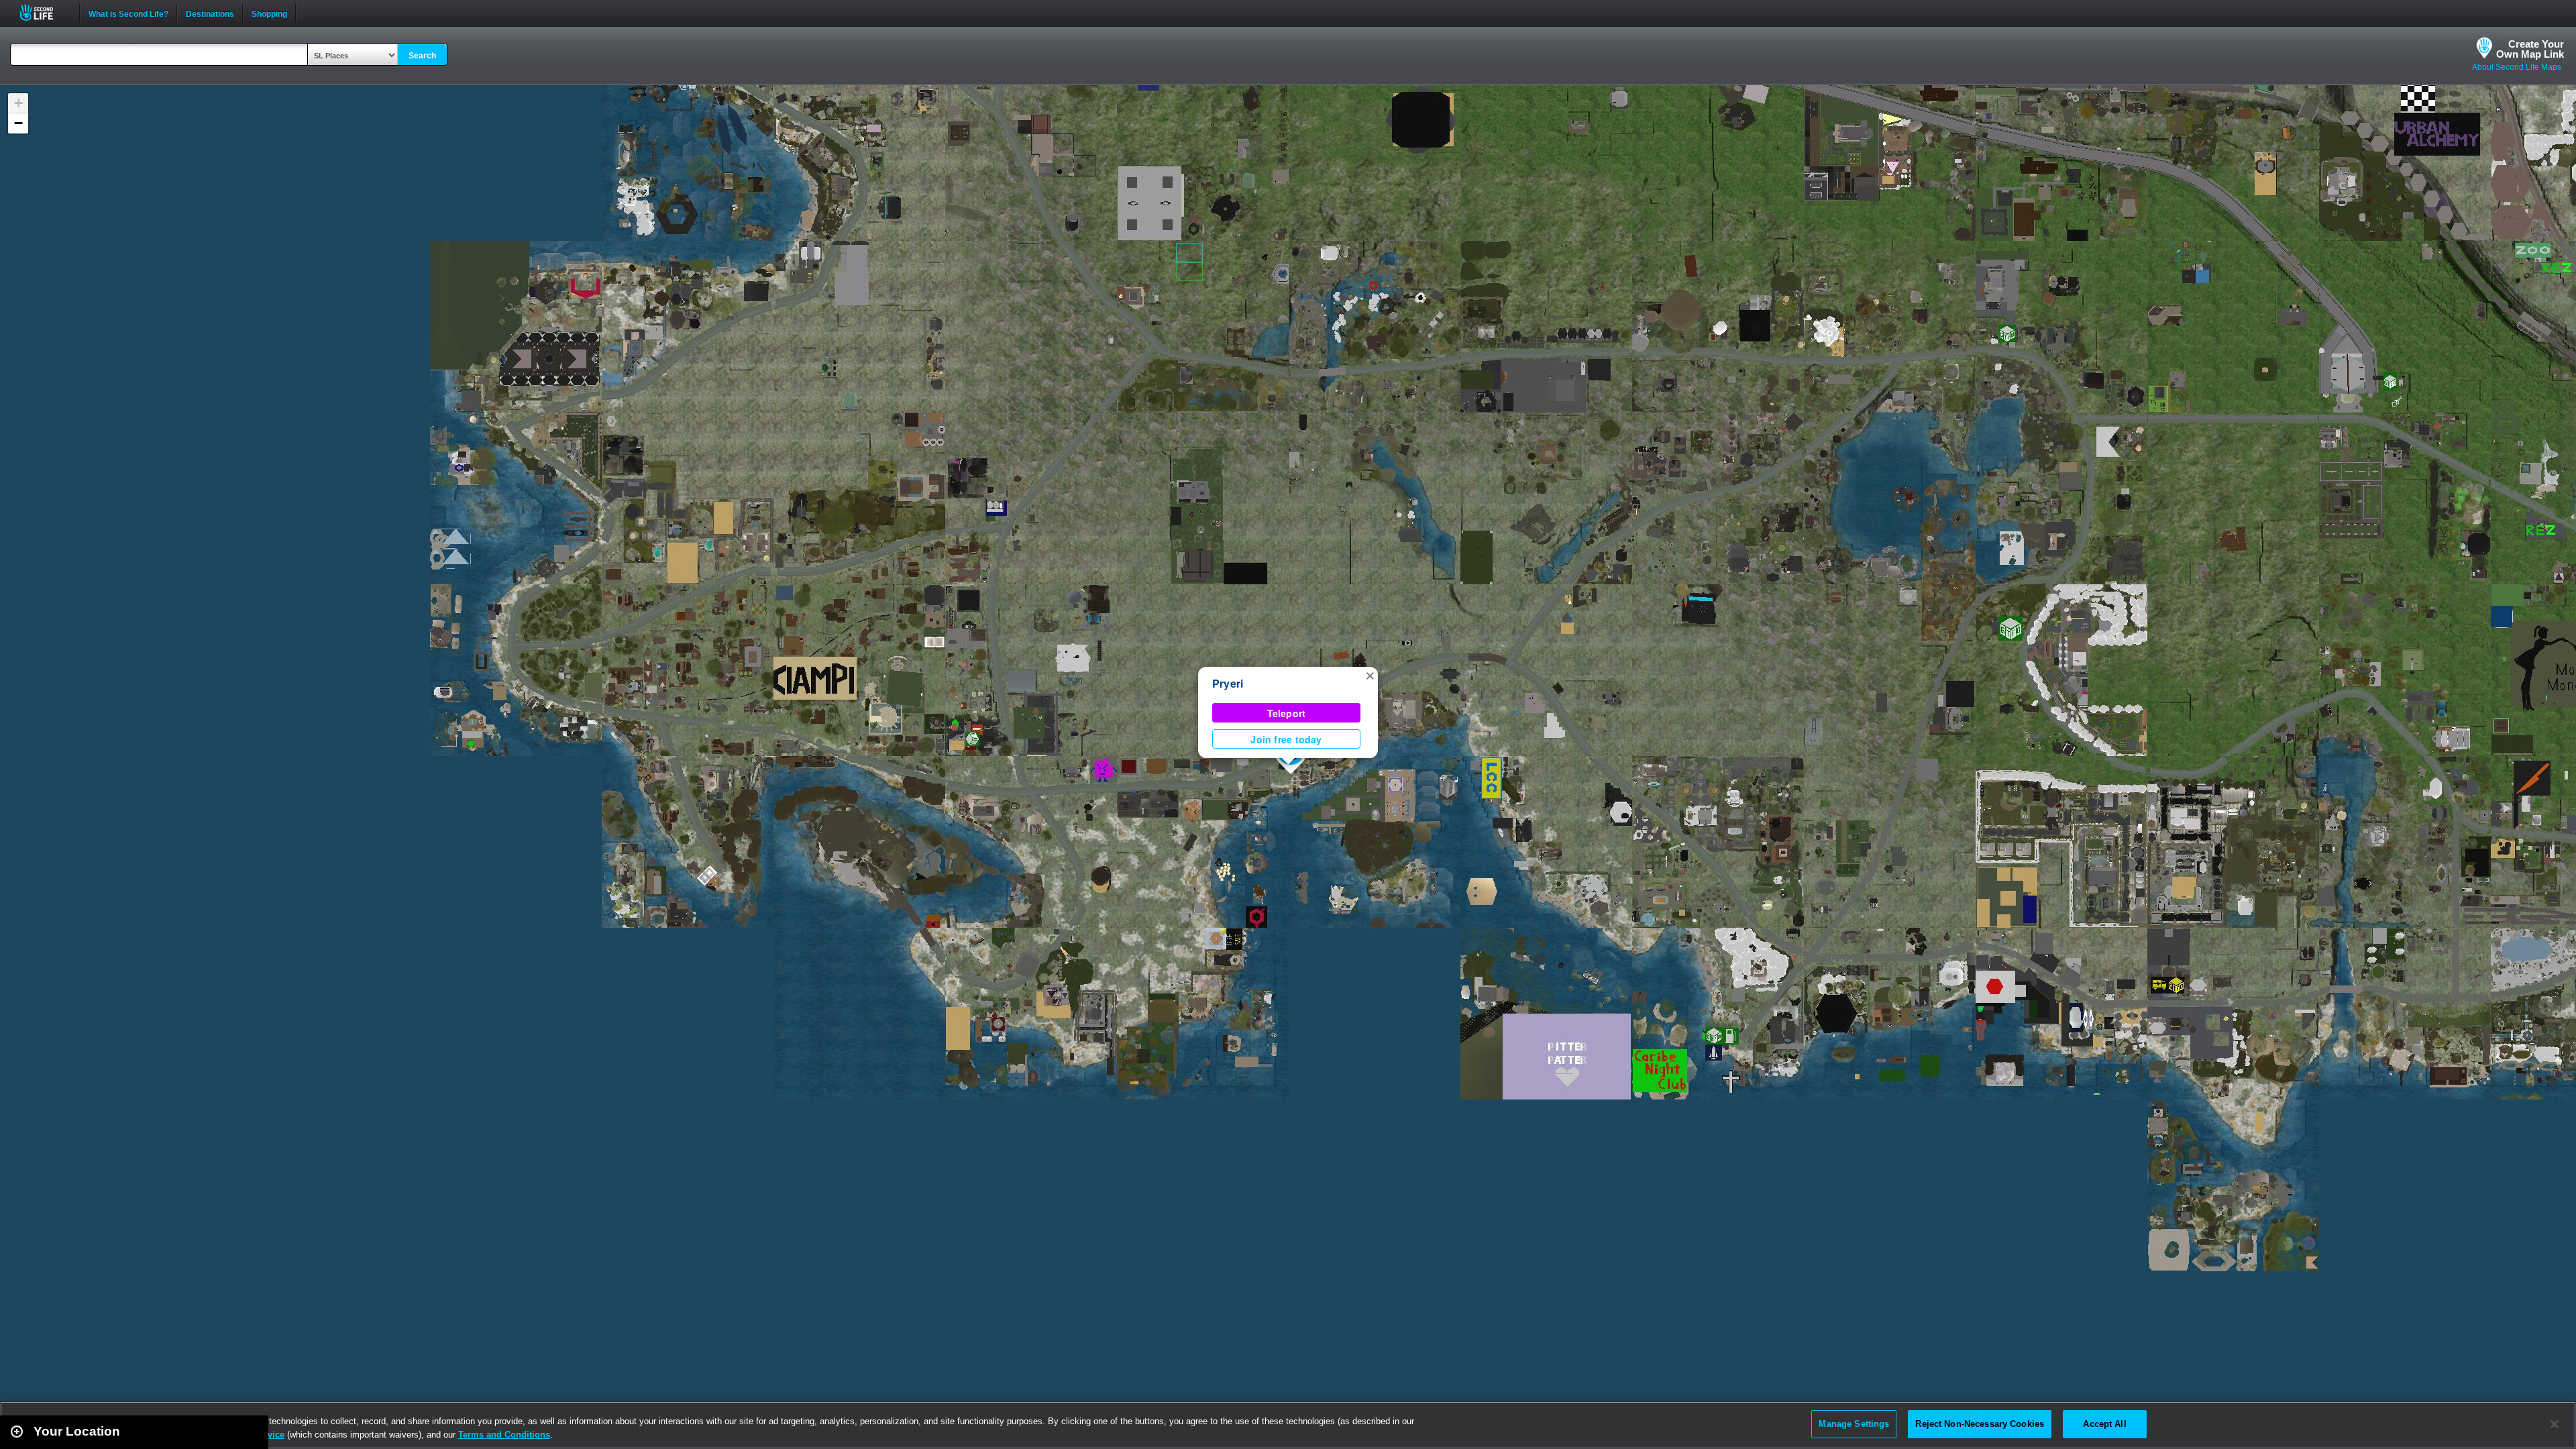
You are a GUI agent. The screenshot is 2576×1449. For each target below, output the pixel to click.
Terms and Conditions (504, 1435)
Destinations (210, 13)
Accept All (2104, 1424)
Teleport (1287, 713)
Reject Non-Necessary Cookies (1980, 1424)
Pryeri (1228, 683)
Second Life (44, 12)
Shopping (269, 13)
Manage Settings (1854, 1424)
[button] (1370, 675)
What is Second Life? (128, 13)
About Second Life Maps (2517, 67)
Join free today (1286, 739)
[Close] (2555, 1424)
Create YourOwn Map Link (2530, 49)
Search (422, 56)
